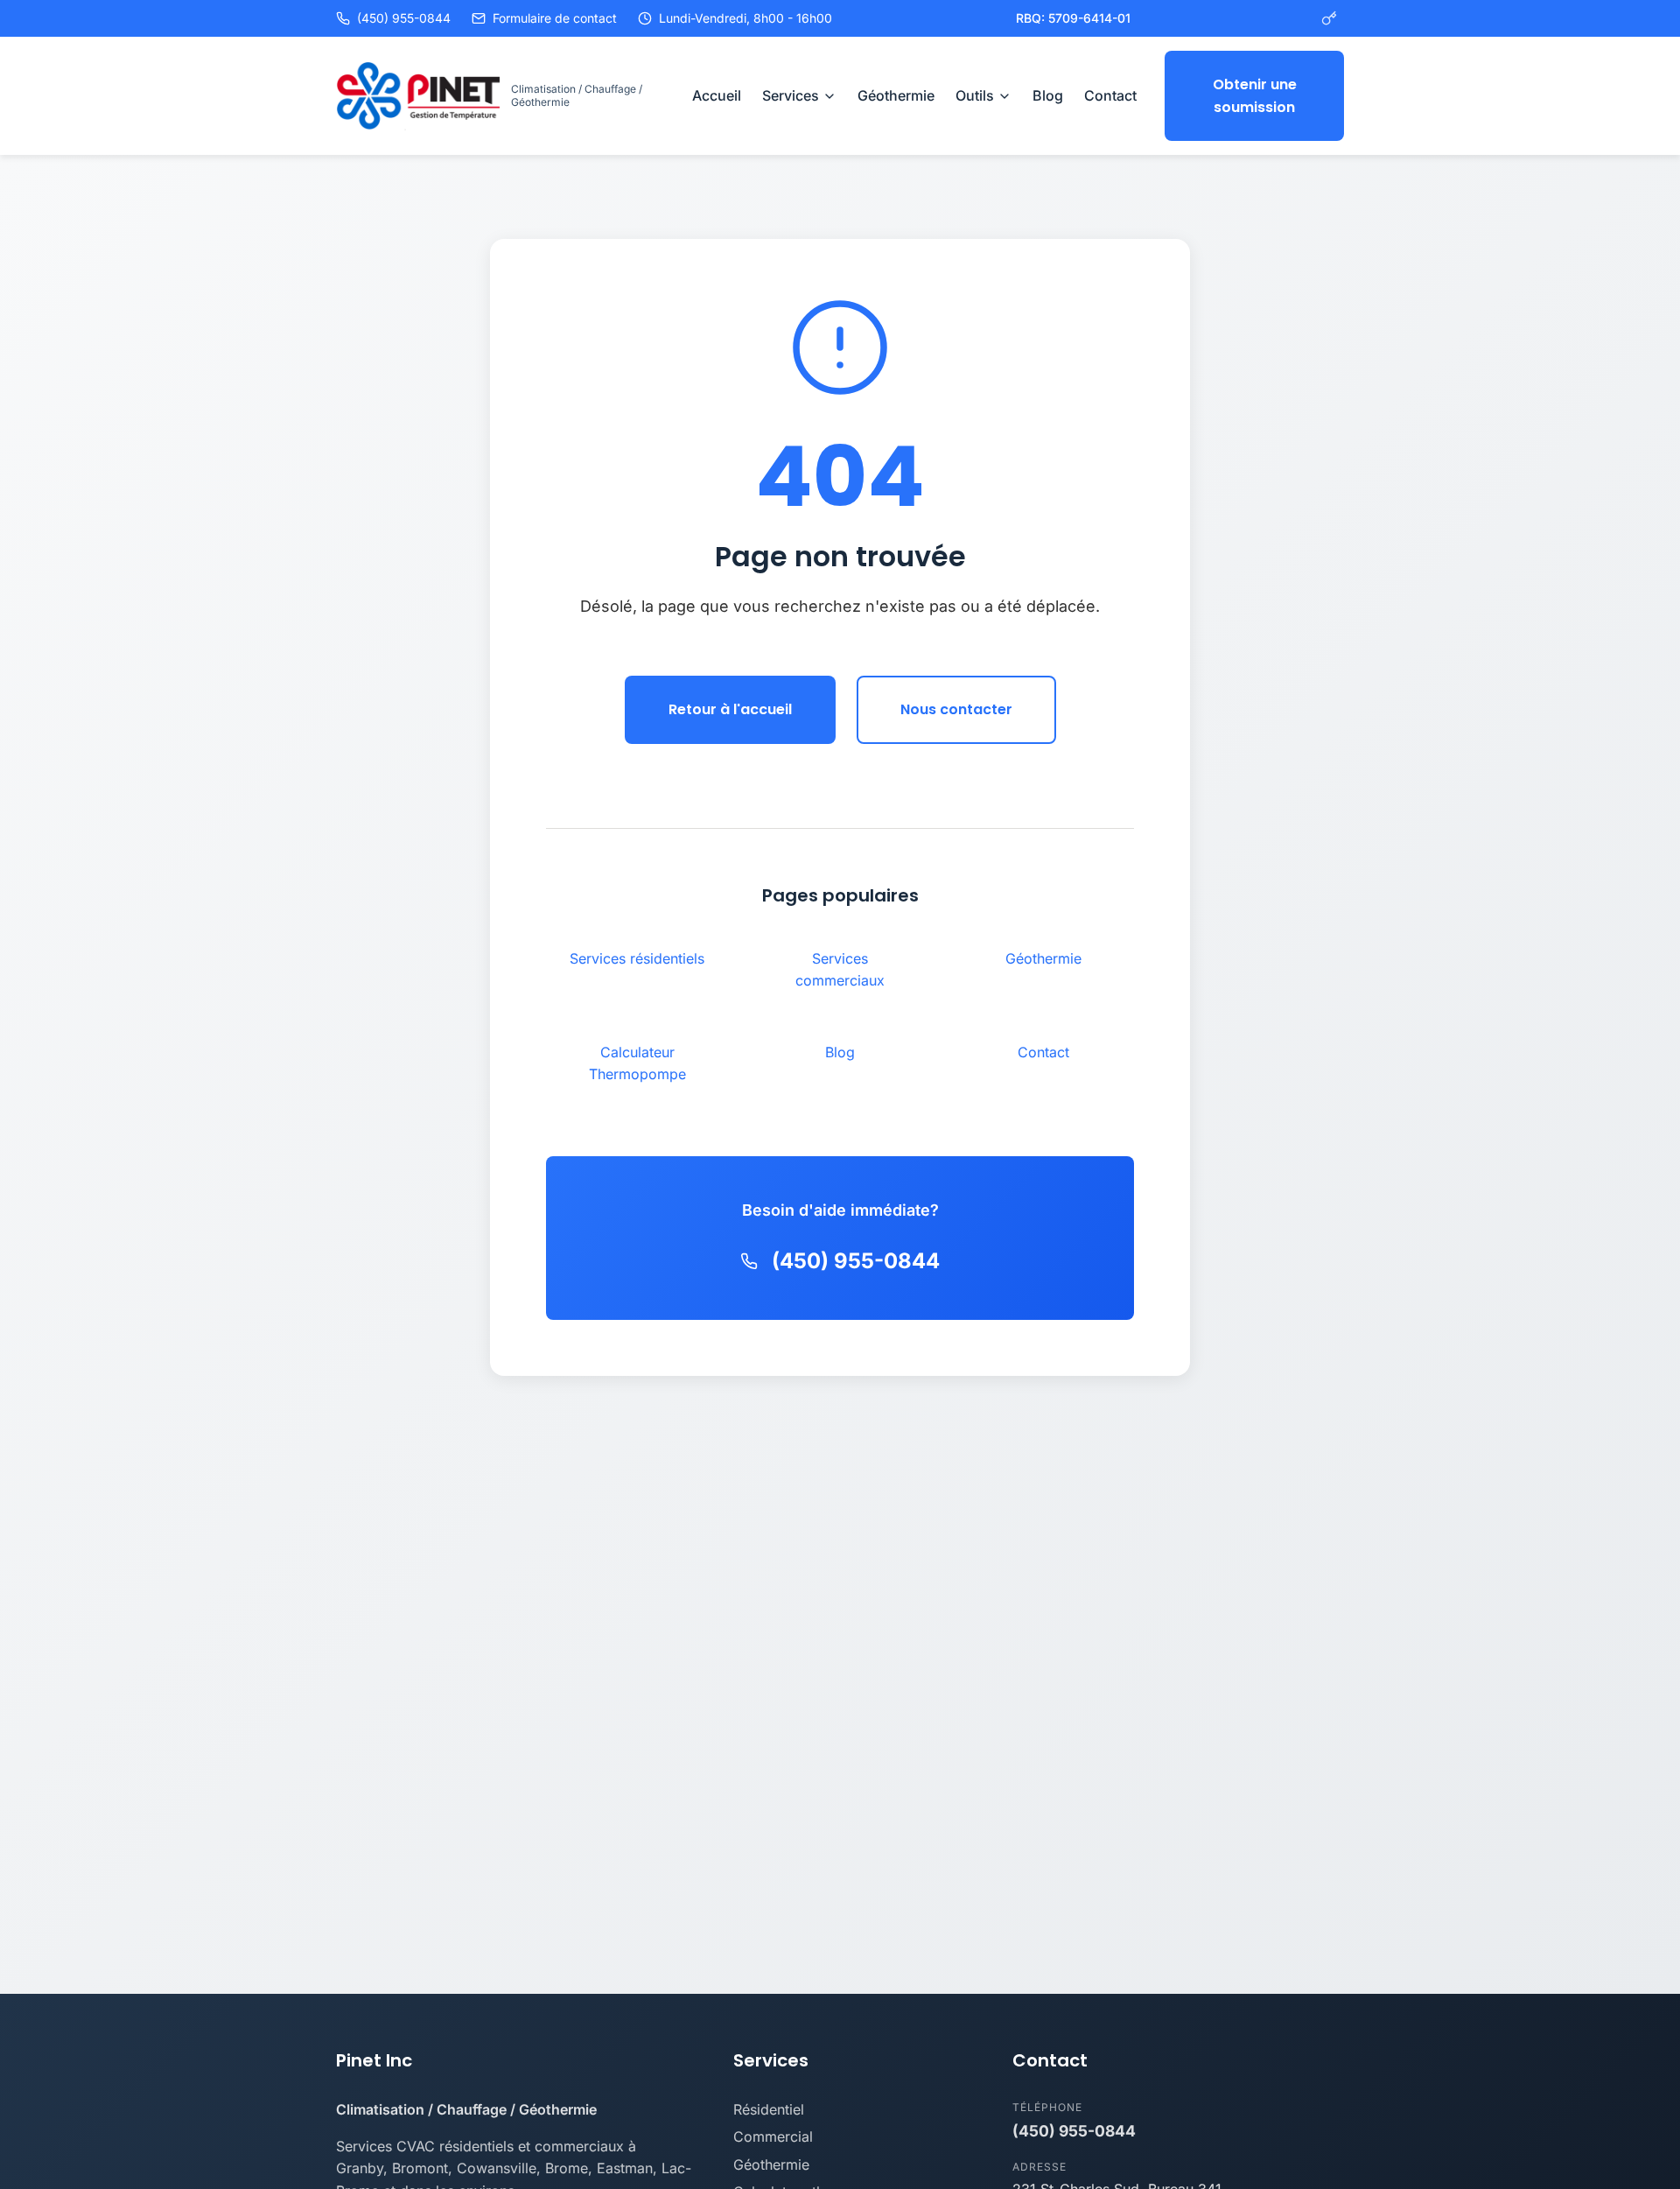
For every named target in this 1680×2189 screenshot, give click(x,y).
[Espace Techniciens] (1329, 18)
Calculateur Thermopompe (637, 1063)
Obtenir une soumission (1255, 96)
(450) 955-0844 (404, 18)
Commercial (773, 2136)
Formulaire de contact (555, 18)
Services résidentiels (637, 958)
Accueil (717, 95)
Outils (975, 95)
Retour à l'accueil (730, 709)
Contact (1110, 95)
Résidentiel (769, 2109)
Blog (1048, 95)
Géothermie (896, 95)
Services (791, 95)
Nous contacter (956, 709)
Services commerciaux (840, 970)
